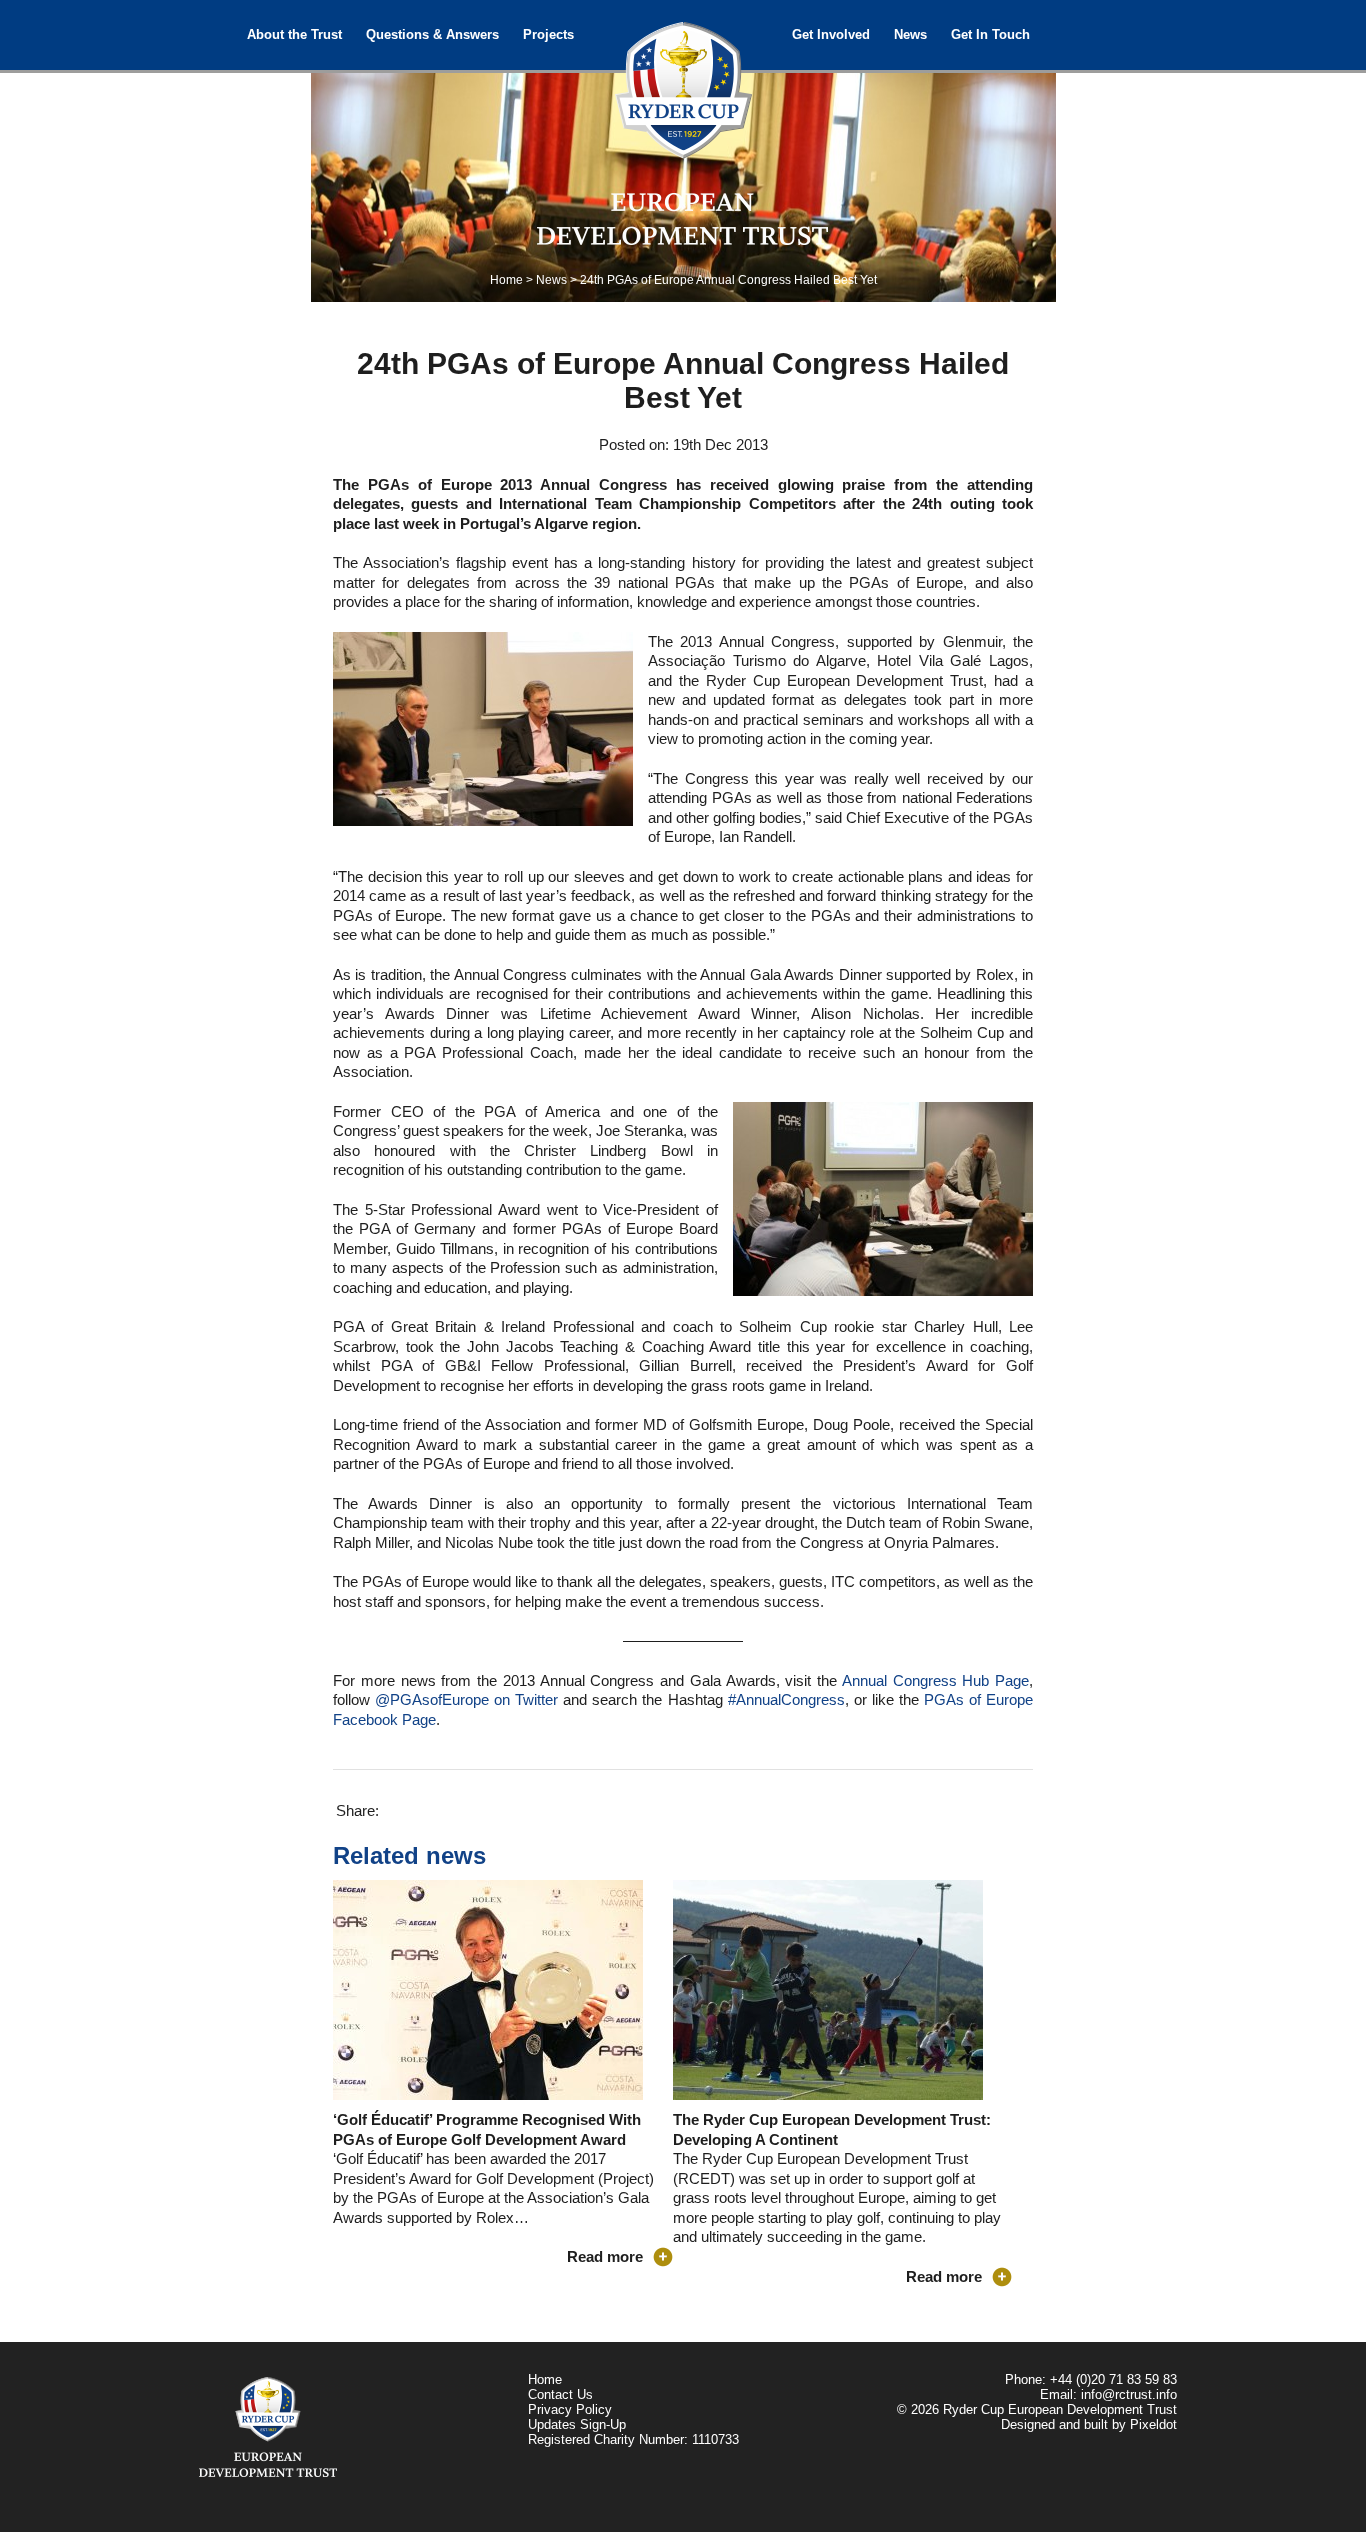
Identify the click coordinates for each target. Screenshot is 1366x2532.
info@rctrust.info (1129, 2394)
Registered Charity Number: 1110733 (633, 2439)
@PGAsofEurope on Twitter (466, 1699)
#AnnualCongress (786, 1699)
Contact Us (560, 2394)
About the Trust (294, 34)
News (910, 34)
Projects (548, 34)
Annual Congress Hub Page (935, 1680)
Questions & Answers (432, 34)
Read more (605, 2256)
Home (506, 280)
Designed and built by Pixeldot (1089, 2424)
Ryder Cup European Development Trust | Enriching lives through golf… (683, 80)
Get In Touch (990, 34)
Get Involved (831, 34)
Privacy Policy (570, 2409)
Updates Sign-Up (577, 2424)
